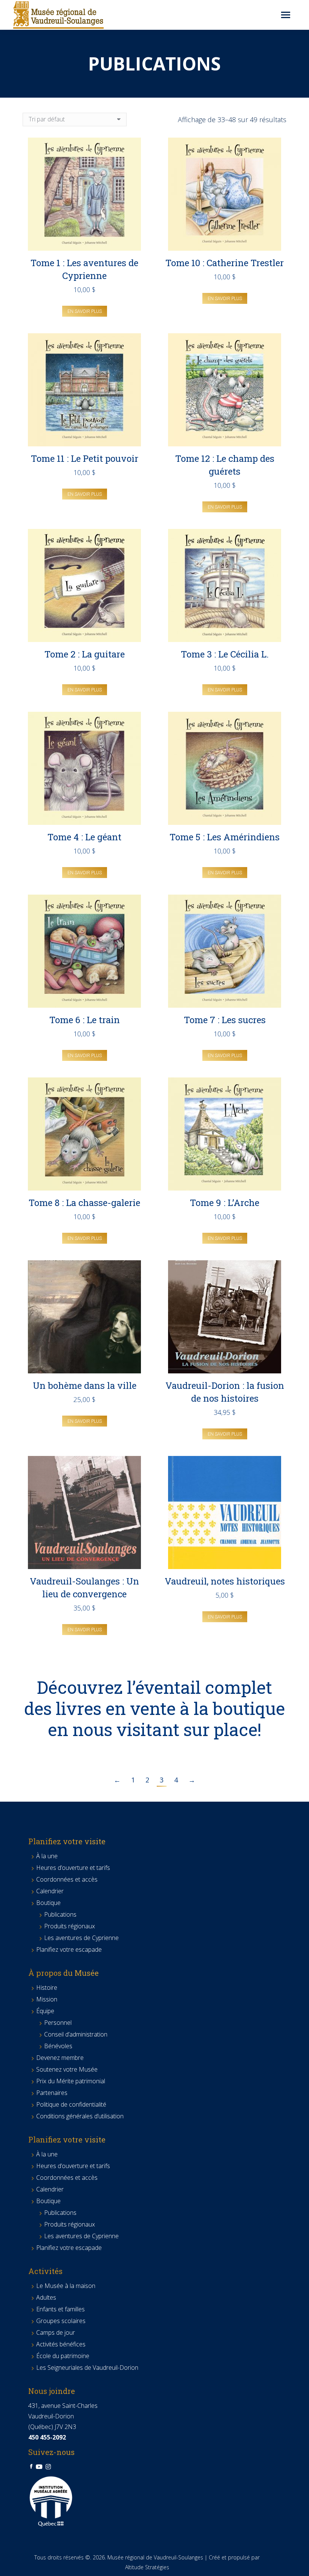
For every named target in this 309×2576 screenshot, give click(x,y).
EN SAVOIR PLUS (85, 311)
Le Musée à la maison (66, 2286)
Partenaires (52, 2093)
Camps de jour (56, 2332)
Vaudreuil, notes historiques (225, 1581)
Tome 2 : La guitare (85, 654)
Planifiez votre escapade (69, 1949)
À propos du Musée (63, 1973)
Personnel (58, 2023)
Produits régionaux (70, 1926)
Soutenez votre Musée (67, 2069)
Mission (47, 1999)
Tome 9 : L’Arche (225, 1203)
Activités (45, 2271)
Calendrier (50, 1891)
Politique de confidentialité (71, 2104)
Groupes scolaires (61, 2321)
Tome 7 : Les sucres (225, 1020)
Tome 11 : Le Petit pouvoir (85, 458)
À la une (47, 1856)
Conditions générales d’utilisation (80, 2116)
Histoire (47, 1988)
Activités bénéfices (61, 2344)
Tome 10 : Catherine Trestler (225, 263)
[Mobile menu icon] (286, 15)
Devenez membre (60, 2058)
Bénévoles (58, 2046)
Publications (60, 1914)
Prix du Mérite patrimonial (71, 2081)
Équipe (45, 2011)
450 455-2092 (47, 2437)
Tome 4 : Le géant (84, 837)
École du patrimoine (63, 2356)
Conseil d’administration (76, 2034)
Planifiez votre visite (67, 1841)
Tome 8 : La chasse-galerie (84, 1203)
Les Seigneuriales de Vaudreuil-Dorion (87, 2368)
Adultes (46, 2297)
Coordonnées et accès (67, 1879)
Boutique (48, 1903)
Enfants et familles (60, 2309)
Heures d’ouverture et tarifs (73, 1868)
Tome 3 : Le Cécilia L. (225, 654)
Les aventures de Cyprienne (81, 1938)
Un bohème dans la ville (85, 1385)
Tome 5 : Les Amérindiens (225, 837)
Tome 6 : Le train (85, 1020)
